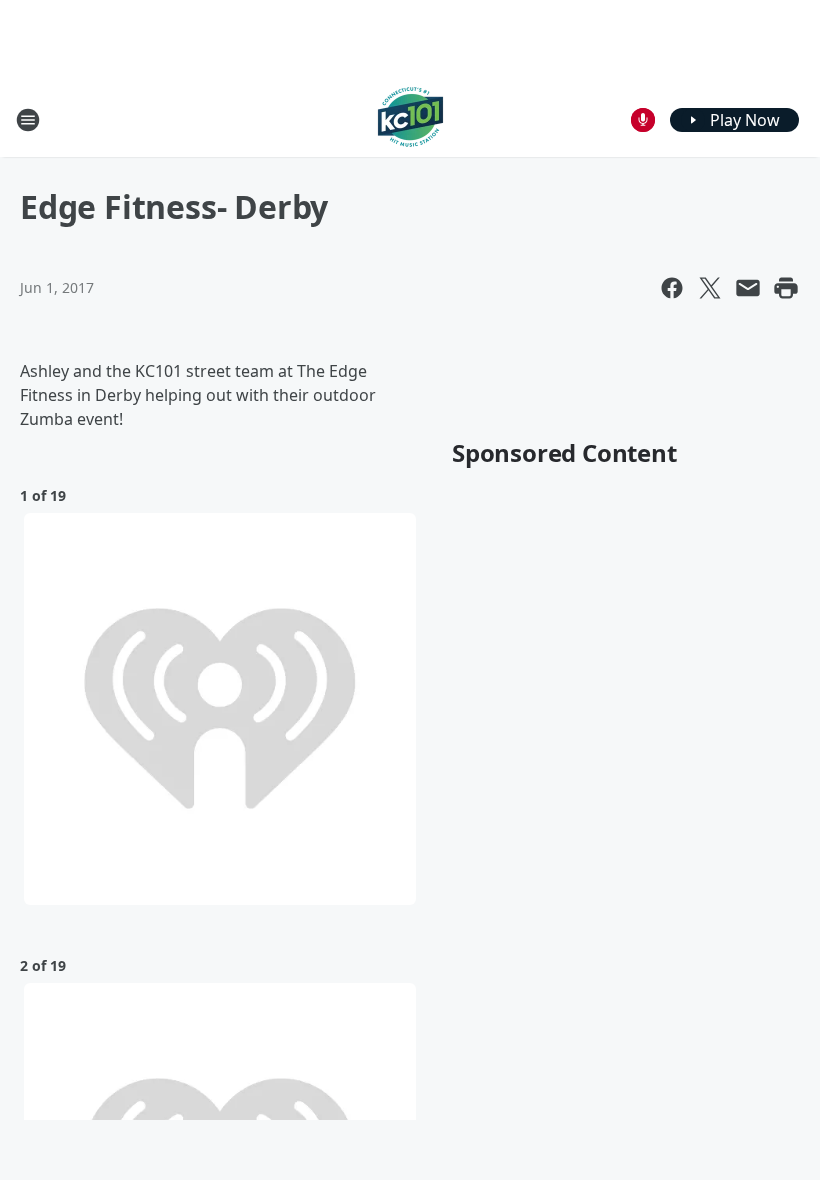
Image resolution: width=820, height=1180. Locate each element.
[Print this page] (786, 288)
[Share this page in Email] (748, 288)
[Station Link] (410, 119)
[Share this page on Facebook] (672, 288)
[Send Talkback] (643, 120)
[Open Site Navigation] (28, 120)
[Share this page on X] (710, 288)
